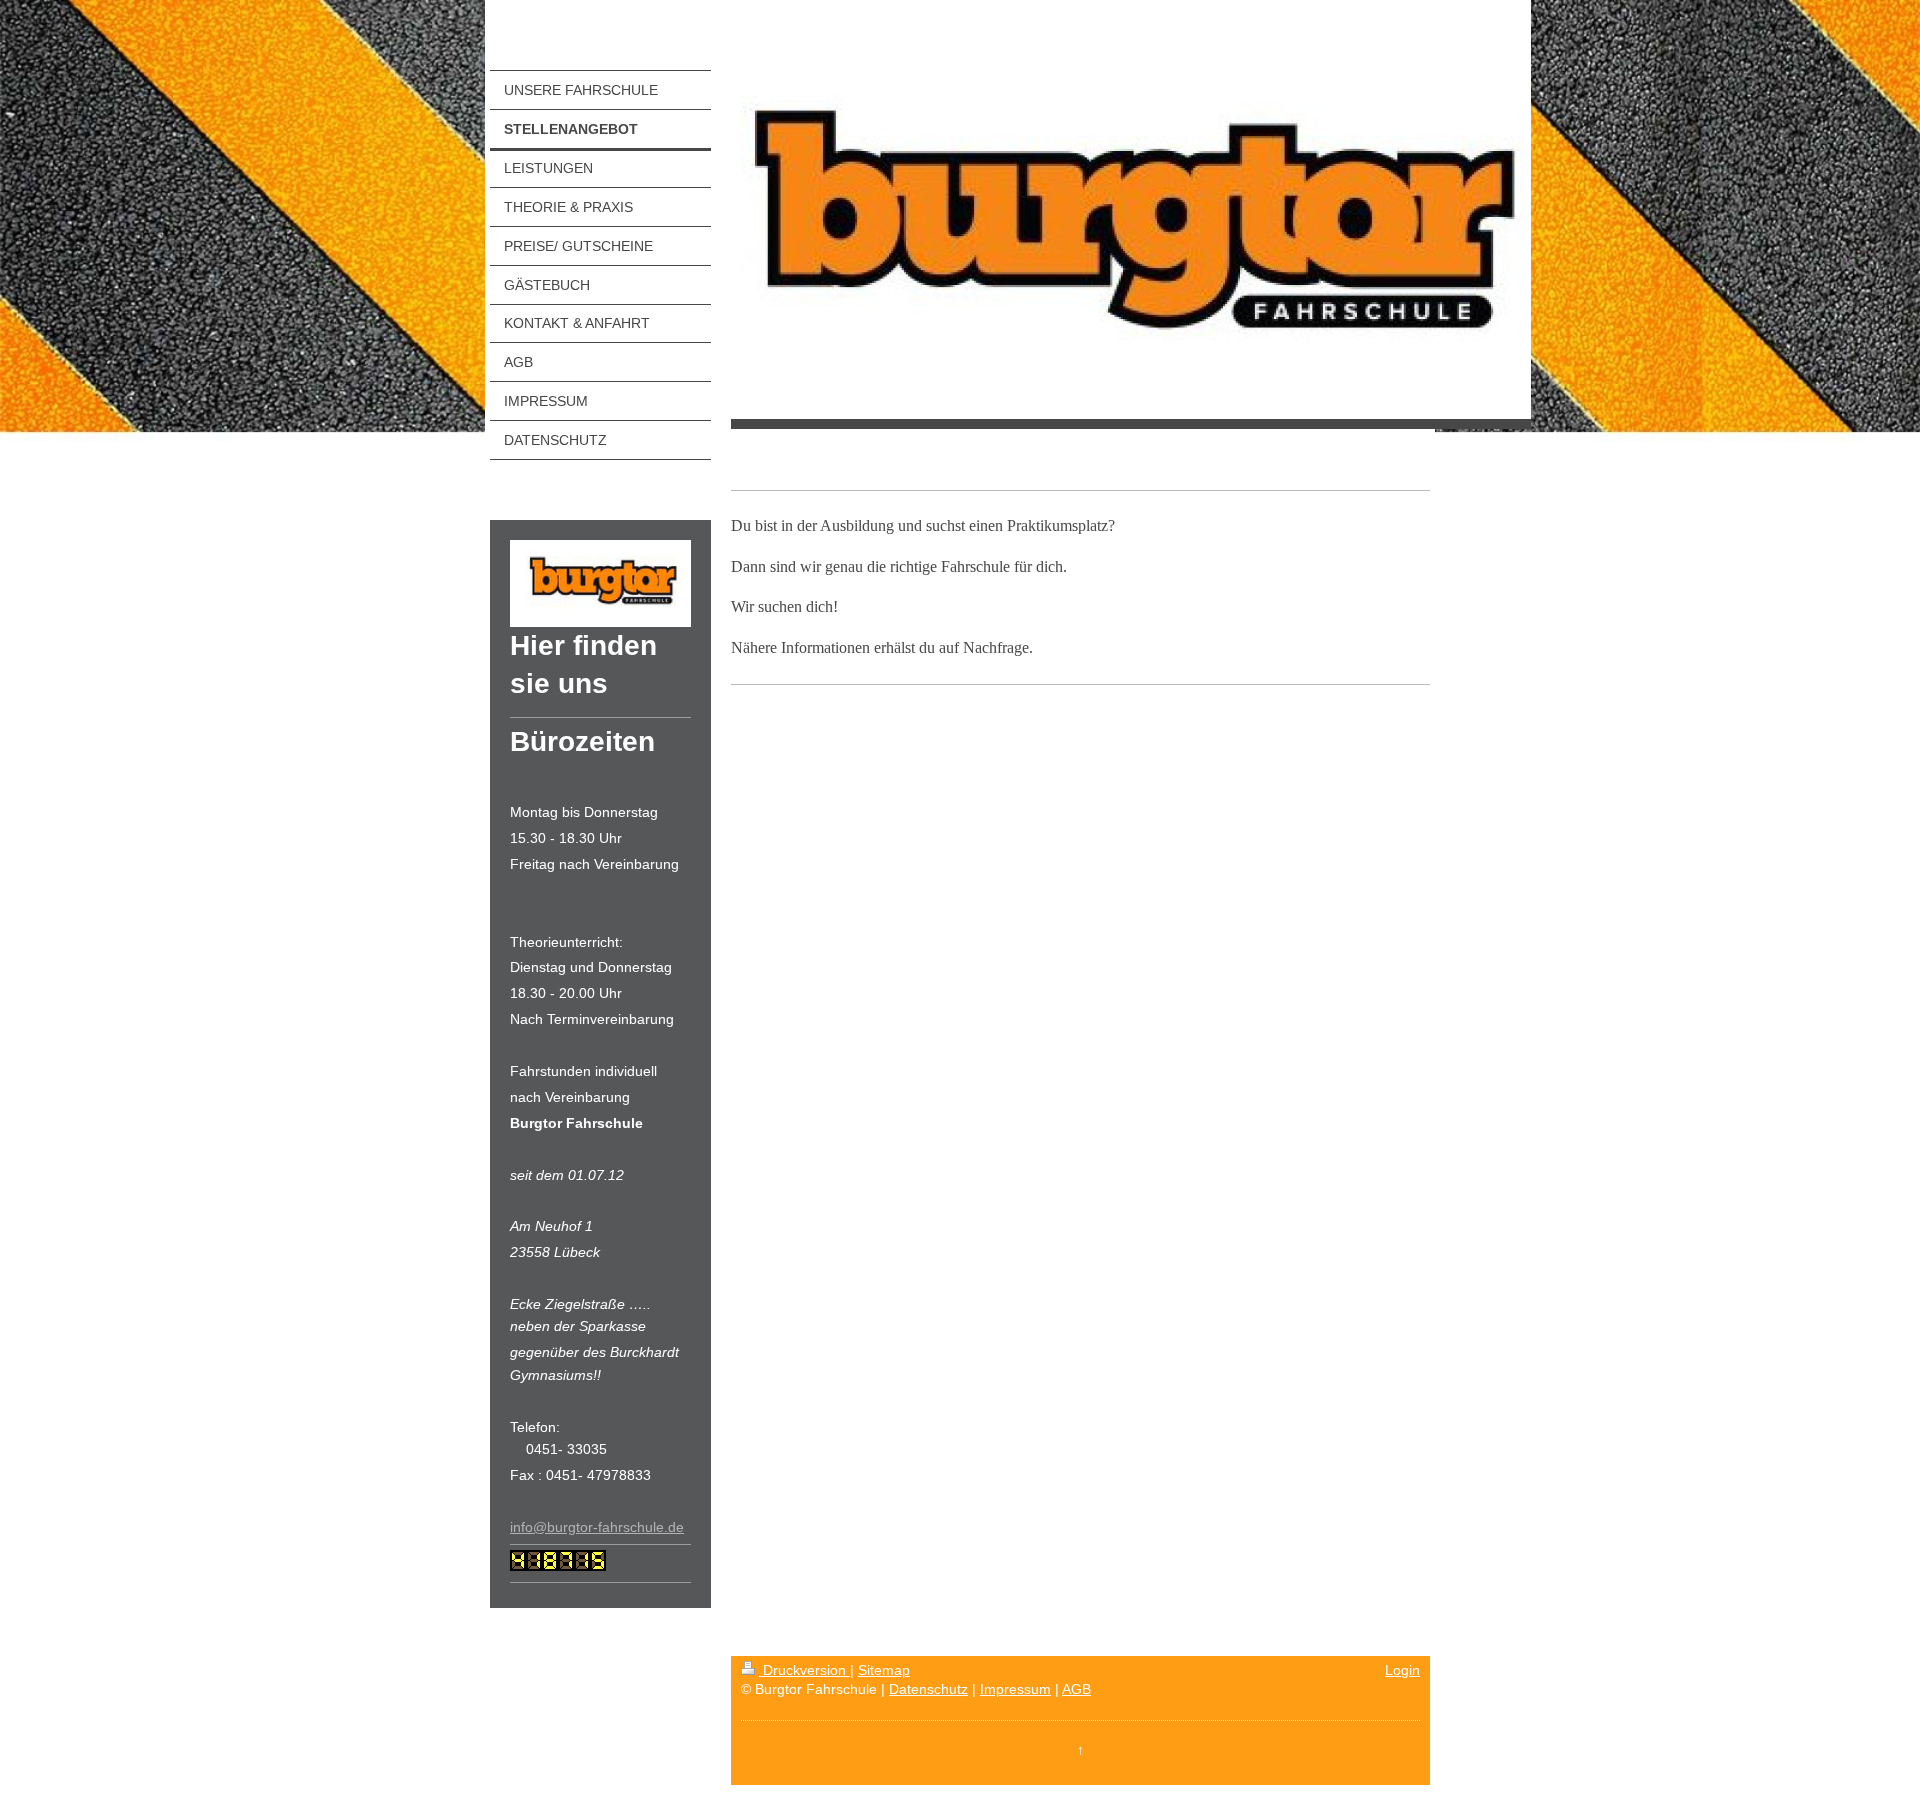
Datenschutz (928, 1689)
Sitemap (884, 1670)
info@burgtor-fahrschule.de (597, 1527)
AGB (1076, 1689)
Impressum (1015, 1689)
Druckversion (804, 1670)
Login (1402, 1670)
